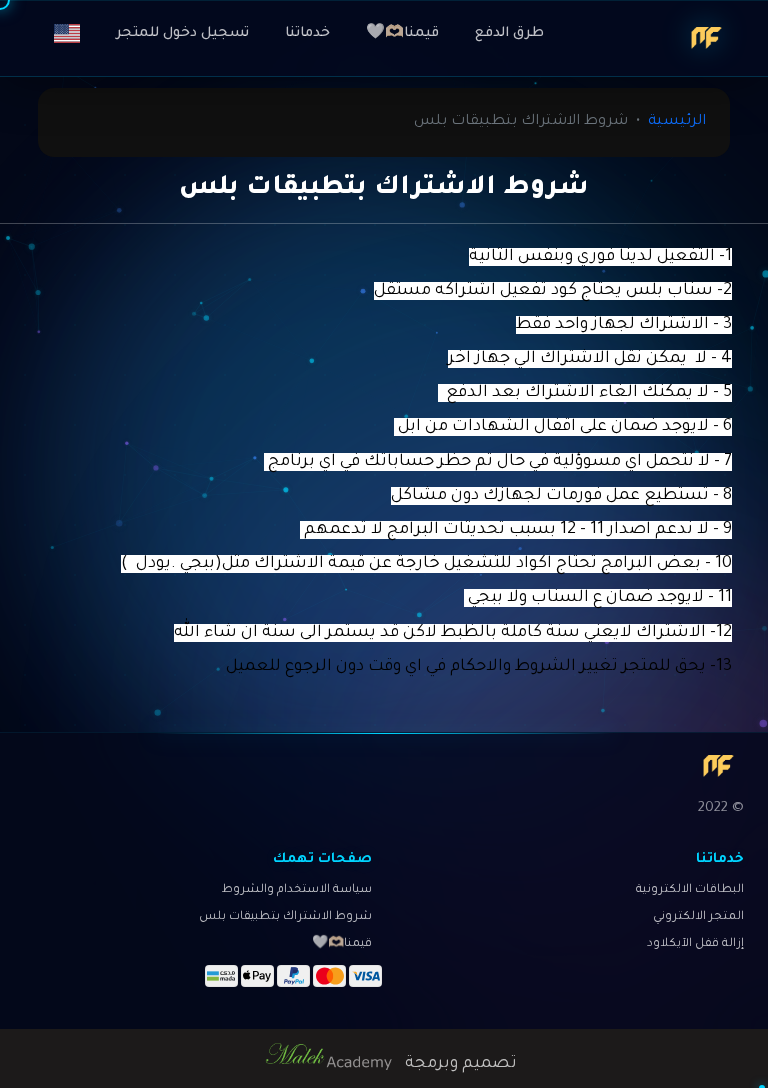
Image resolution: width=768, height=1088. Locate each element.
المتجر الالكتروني (698, 917)
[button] (67, 34)
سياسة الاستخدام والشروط (297, 890)
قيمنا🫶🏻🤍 (402, 33)
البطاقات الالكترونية (690, 890)
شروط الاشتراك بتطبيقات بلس (285, 917)
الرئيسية (677, 122)
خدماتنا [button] (307, 33)
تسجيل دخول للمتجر (182, 33)
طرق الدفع (509, 33)
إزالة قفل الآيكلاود (695, 944)
